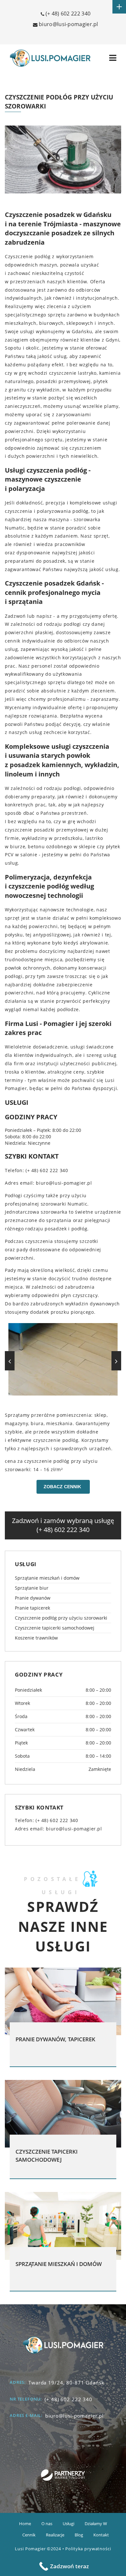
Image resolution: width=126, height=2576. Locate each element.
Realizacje (55, 2535)
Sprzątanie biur (32, 1588)
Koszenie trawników (36, 1638)
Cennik (29, 2535)
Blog (79, 2535)
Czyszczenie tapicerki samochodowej (55, 1628)
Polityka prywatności (88, 2549)
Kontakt (101, 2535)
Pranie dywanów (33, 1598)
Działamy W (96, 2524)
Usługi (68, 2524)
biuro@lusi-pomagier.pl (74, 1829)
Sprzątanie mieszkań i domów (47, 1578)
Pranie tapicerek (32, 1608)
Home (25, 2524)
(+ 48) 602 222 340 (68, 14)
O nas (47, 2524)
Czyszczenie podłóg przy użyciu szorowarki (61, 1618)
